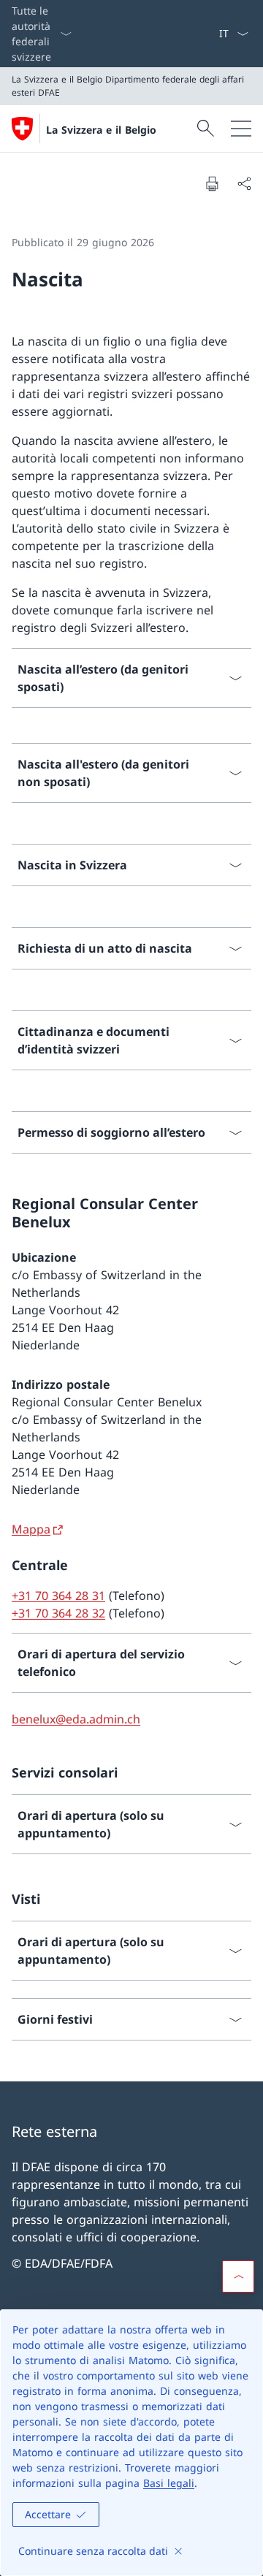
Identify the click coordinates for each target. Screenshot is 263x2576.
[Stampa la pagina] (212, 183)
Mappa (31, 1529)
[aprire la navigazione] (241, 129)
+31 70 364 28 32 (58, 1613)
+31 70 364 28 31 (58, 1596)
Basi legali (169, 2483)
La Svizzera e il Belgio (101, 130)
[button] (238, 2276)
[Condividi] (244, 183)
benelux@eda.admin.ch (76, 1719)
